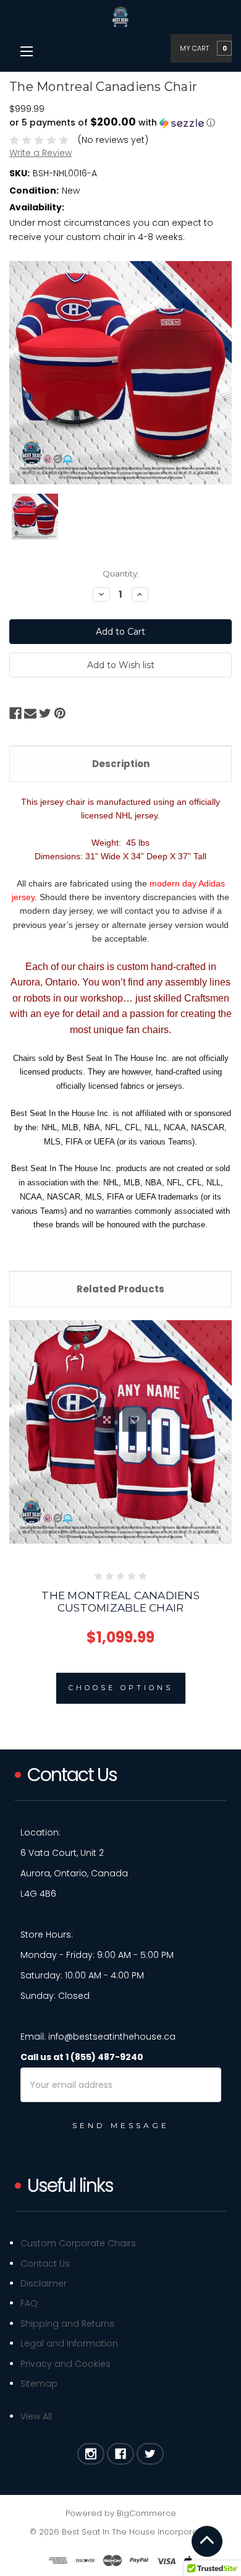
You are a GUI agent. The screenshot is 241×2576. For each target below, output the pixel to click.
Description (121, 764)
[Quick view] (107, 1420)
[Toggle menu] (26, 51)
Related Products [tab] (120, 1289)
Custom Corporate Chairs (78, 2243)
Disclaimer (44, 2283)
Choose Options (121, 1688)
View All (36, 2416)
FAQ (29, 2303)
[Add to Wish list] (135, 1420)
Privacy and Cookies (66, 2364)
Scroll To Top (207, 2541)
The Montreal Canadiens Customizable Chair (120, 1602)
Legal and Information (69, 2343)
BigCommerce (146, 2513)
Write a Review (40, 153)
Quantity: (121, 573)
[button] (120, 123)
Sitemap (39, 2384)
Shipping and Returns (67, 2324)
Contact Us (45, 2264)
